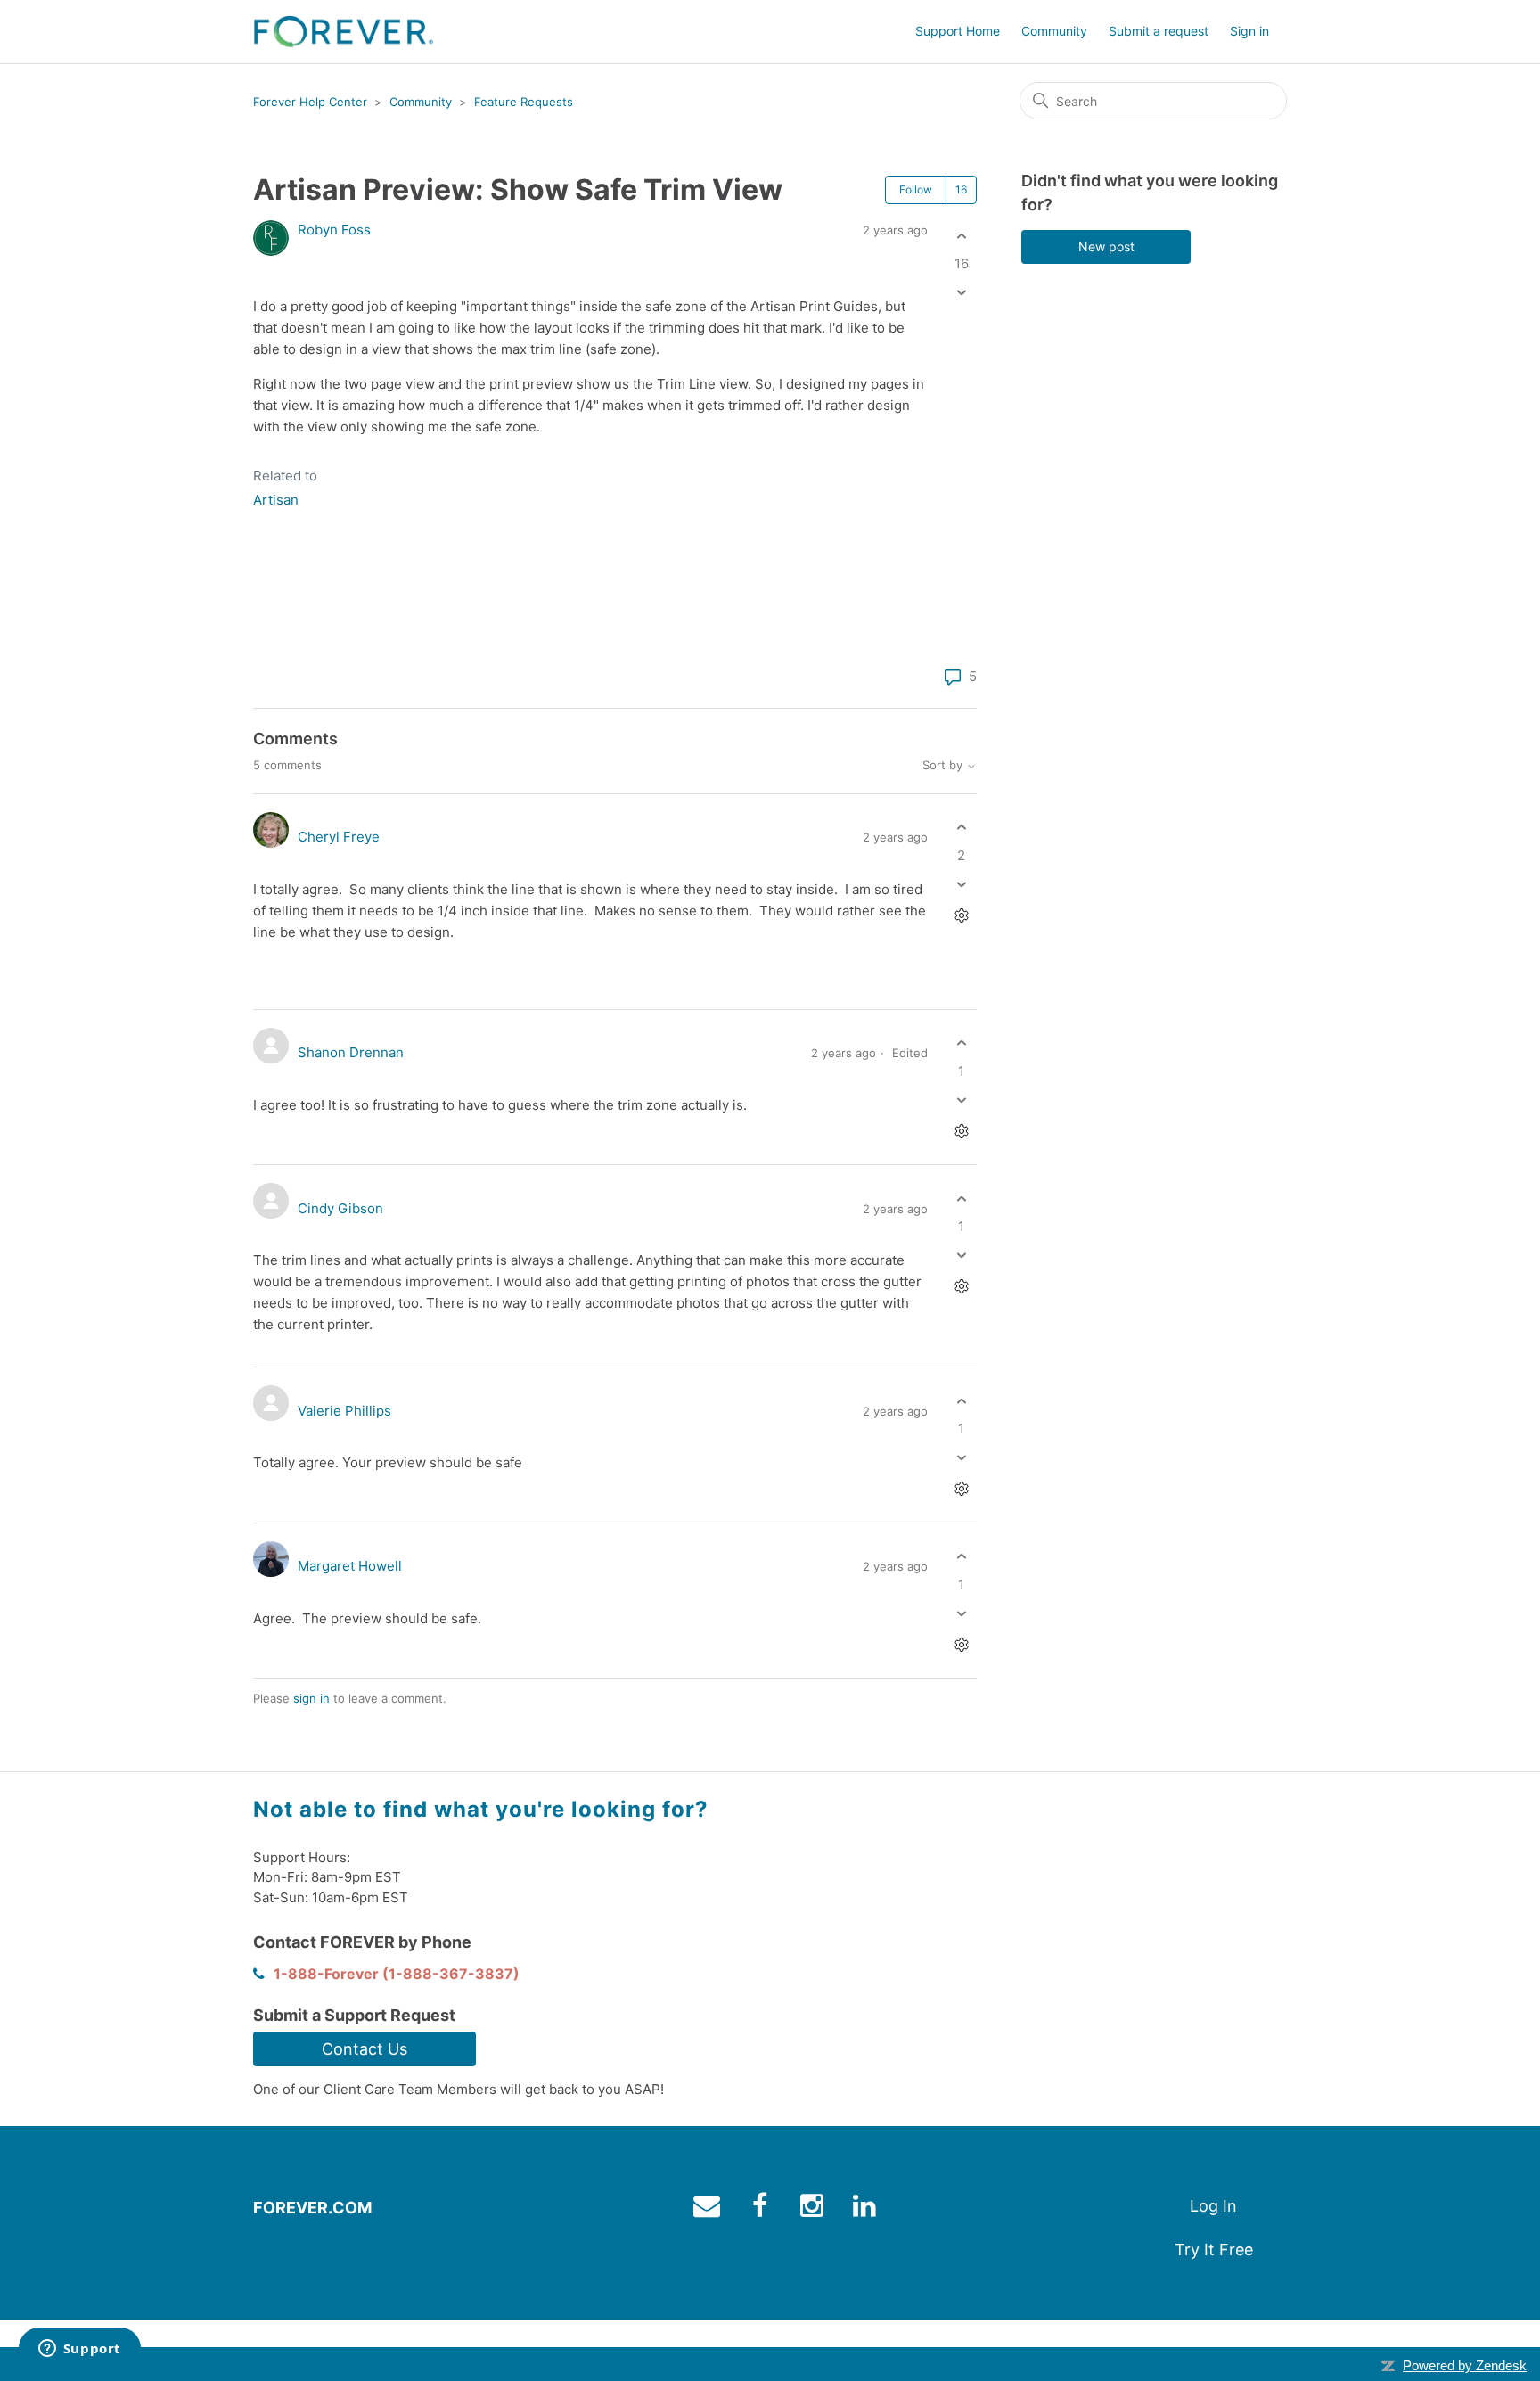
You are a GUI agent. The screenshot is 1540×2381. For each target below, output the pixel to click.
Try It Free (1214, 2250)
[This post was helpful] (961, 236)
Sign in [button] (1249, 31)
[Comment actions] (961, 915)
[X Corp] (292, 679)
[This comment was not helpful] (961, 884)
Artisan (276, 500)
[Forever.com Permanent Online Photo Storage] (343, 32)
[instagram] (814, 2209)
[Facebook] (266, 679)
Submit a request (1159, 31)
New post (1106, 246)
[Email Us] (709, 2209)
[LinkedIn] (318, 679)
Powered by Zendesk (1465, 2365)
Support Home (958, 31)
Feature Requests (524, 102)
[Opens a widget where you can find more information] (79, 2350)
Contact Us (365, 2049)
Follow (916, 189)
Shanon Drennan (351, 1052)
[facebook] (762, 2209)
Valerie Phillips (344, 1411)
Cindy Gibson (340, 1208)
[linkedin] (867, 2209)
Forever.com (312, 2208)
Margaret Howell (350, 1566)
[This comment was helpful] (961, 828)
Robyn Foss (334, 230)
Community (1054, 31)
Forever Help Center (310, 102)
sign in (311, 1698)
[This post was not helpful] (961, 293)
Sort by (944, 765)
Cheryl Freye (339, 837)
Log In (1213, 2206)
